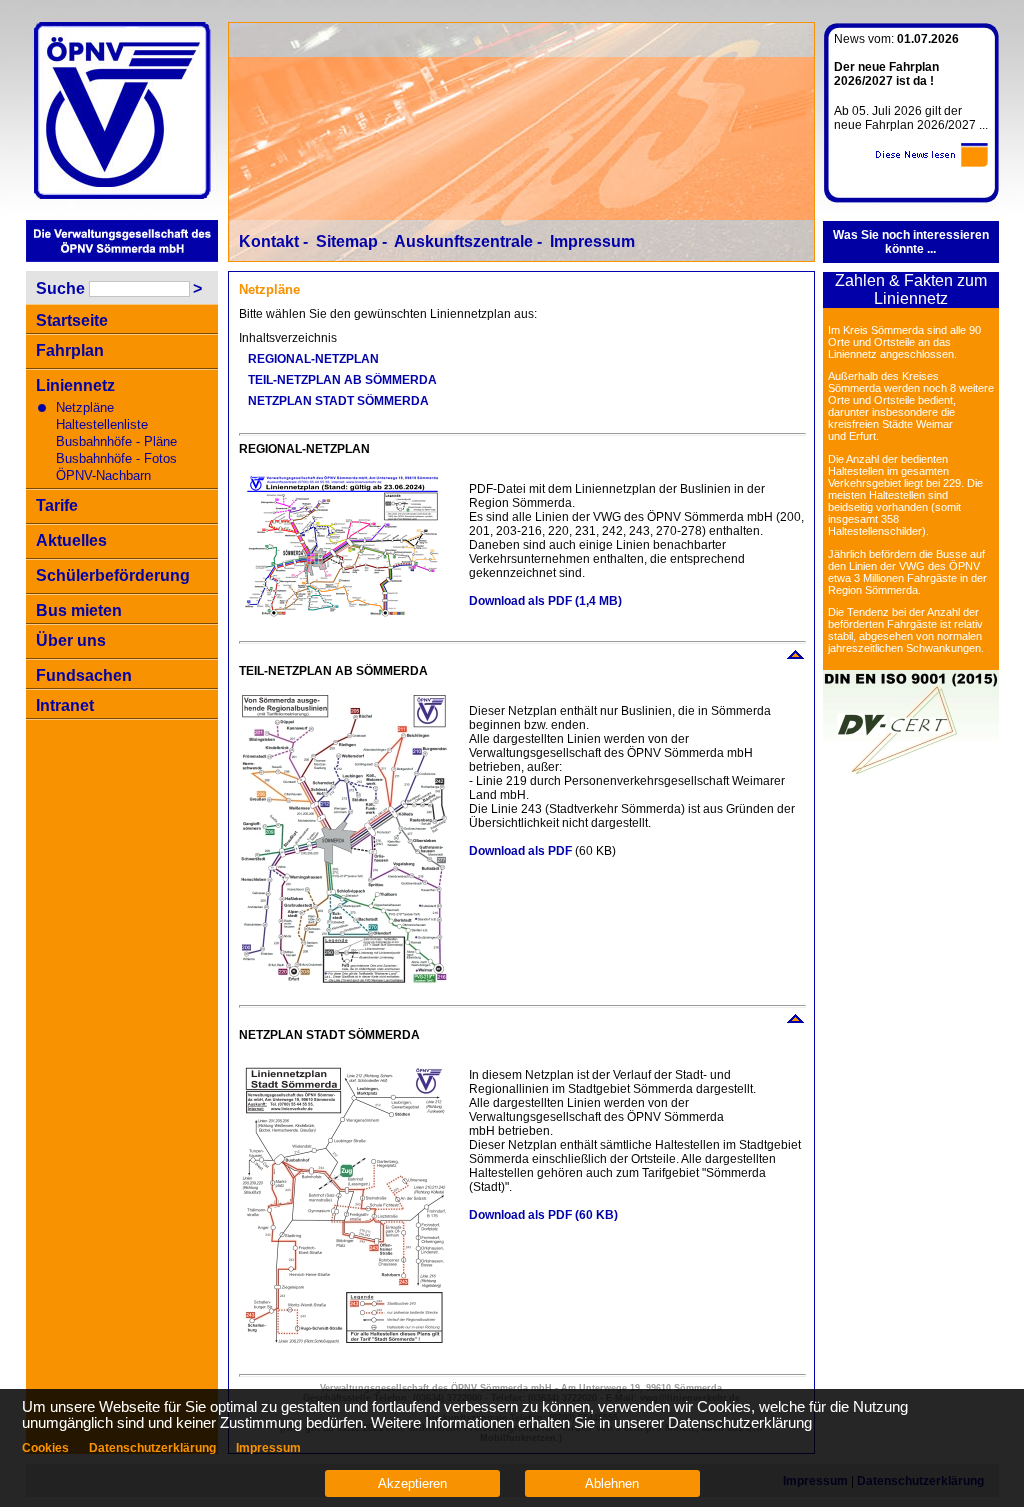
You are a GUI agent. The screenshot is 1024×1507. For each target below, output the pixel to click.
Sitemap (347, 241)
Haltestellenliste (102, 424)
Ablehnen (612, 1483)
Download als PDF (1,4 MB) (547, 601)
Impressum (592, 241)
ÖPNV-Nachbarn (103, 475)
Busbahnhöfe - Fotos (116, 458)
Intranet (65, 705)
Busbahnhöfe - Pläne (116, 441)
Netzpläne (85, 407)
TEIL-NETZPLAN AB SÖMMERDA (342, 380)
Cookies (45, 1448)
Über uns (71, 640)
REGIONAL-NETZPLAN (313, 359)
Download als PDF (520, 851)
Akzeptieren (412, 1483)
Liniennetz (75, 385)
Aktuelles (71, 540)
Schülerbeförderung (113, 575)
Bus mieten (79, 610)
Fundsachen (84, 675)
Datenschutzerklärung (152, 1448)
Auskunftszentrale (463, 241)
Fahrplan (70, 350)
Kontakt (269, 241)
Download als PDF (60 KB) (545, 1215)
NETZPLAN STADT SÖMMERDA (338, 401)
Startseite (72, 320)
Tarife (57, 505)
